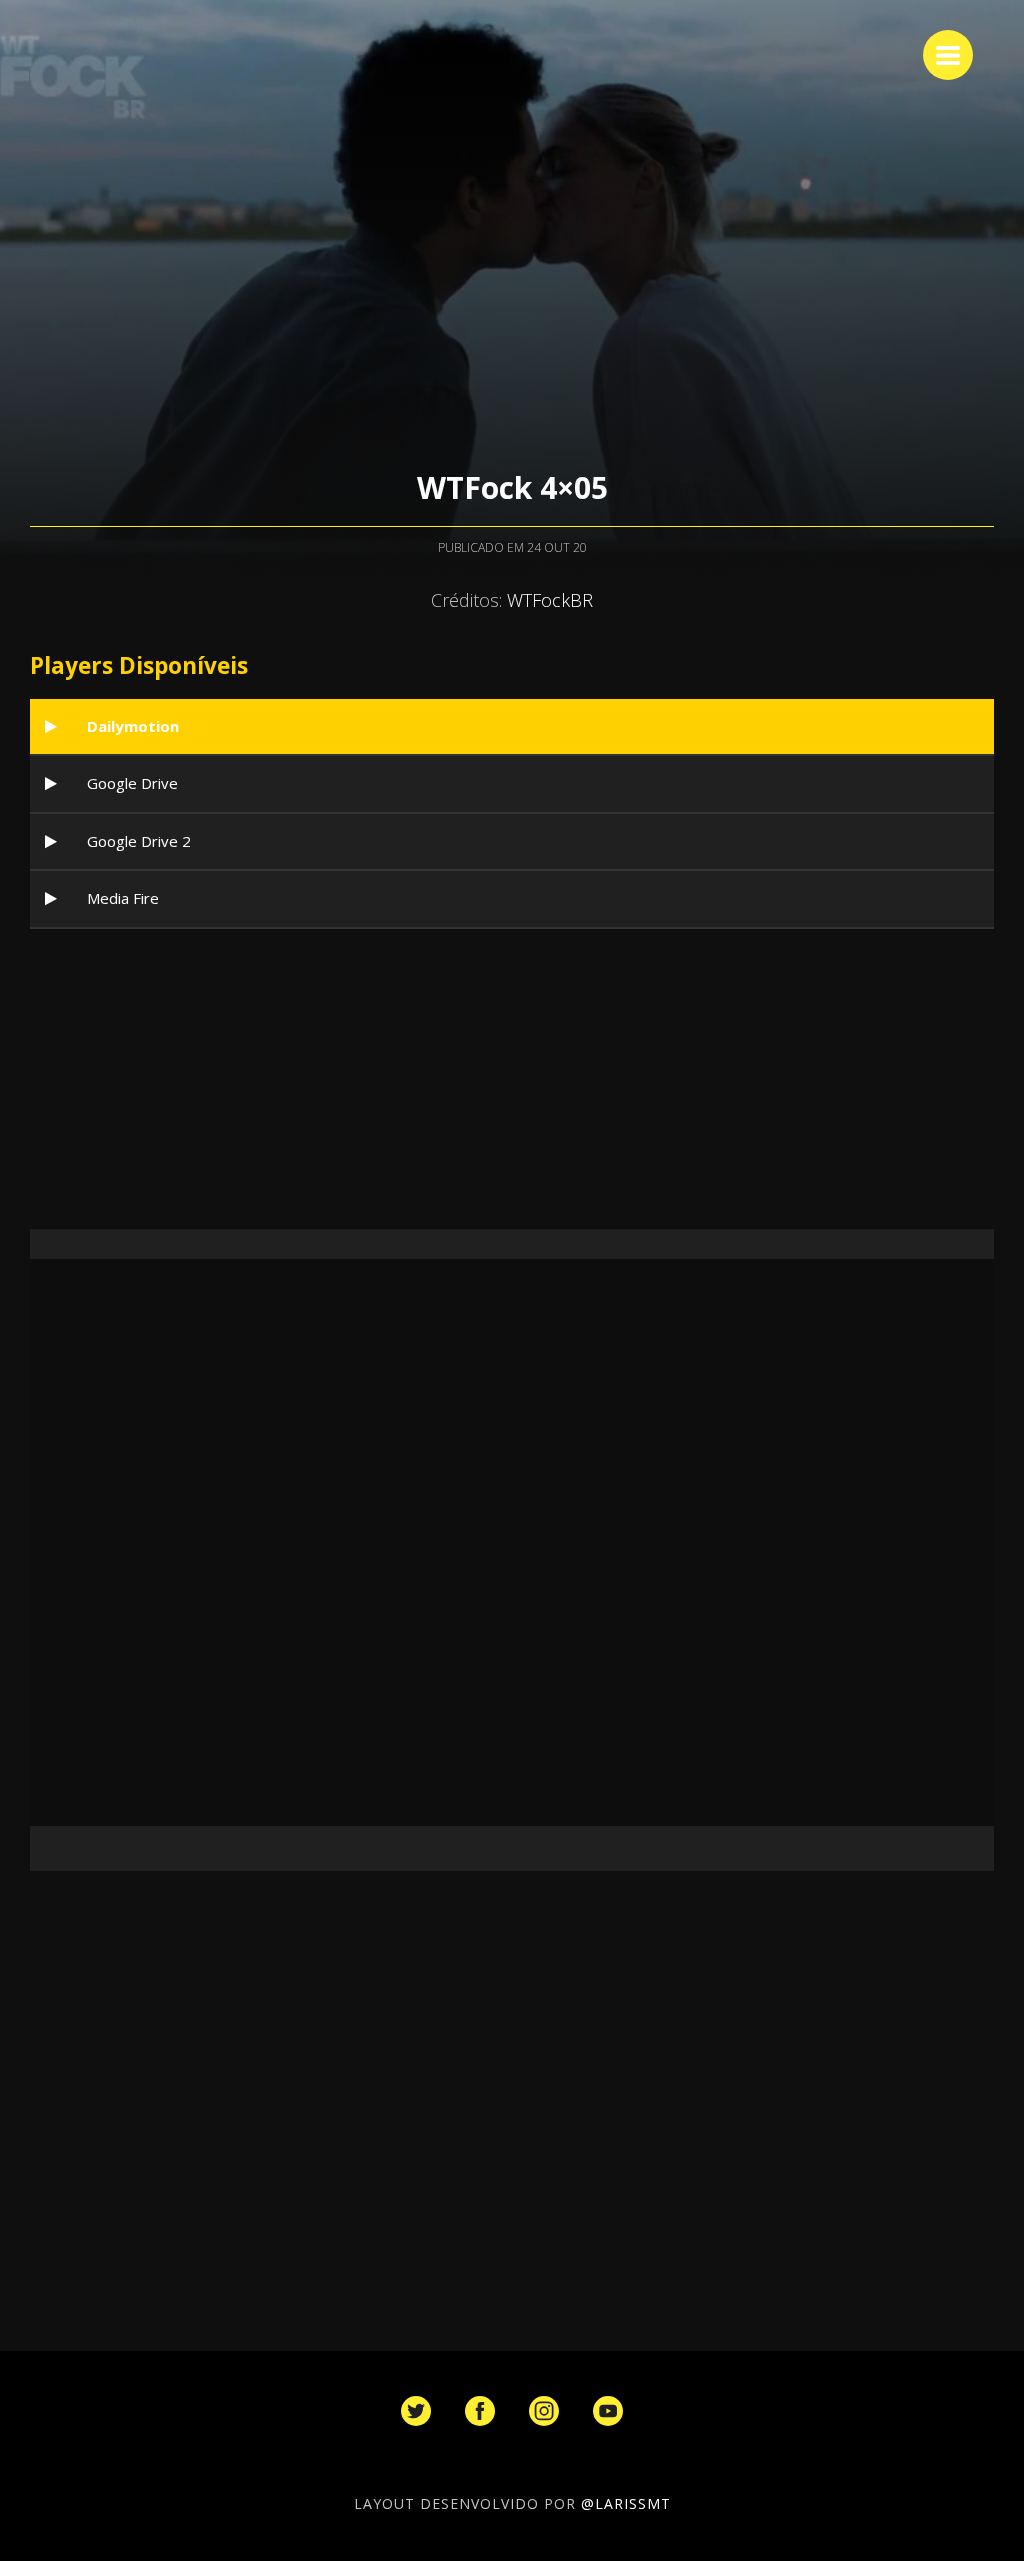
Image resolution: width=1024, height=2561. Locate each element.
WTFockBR (550, 600)
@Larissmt (626, 2503)
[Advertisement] (512, 1079)
